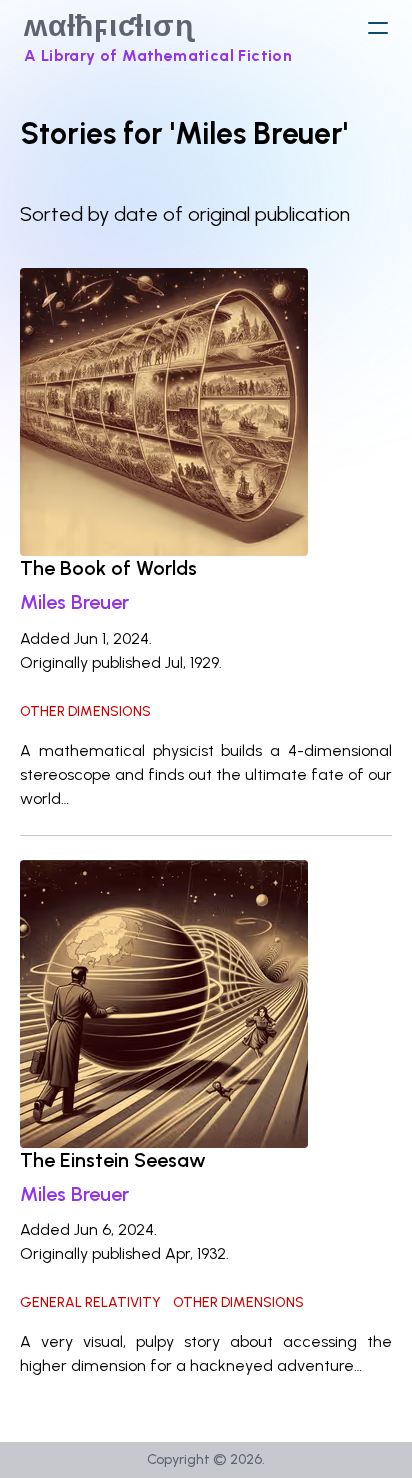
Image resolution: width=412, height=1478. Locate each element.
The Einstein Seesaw (113, 1160)
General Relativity (90, 1302)
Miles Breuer (74, 602)
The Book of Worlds (108, 568)
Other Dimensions (85, 711)
